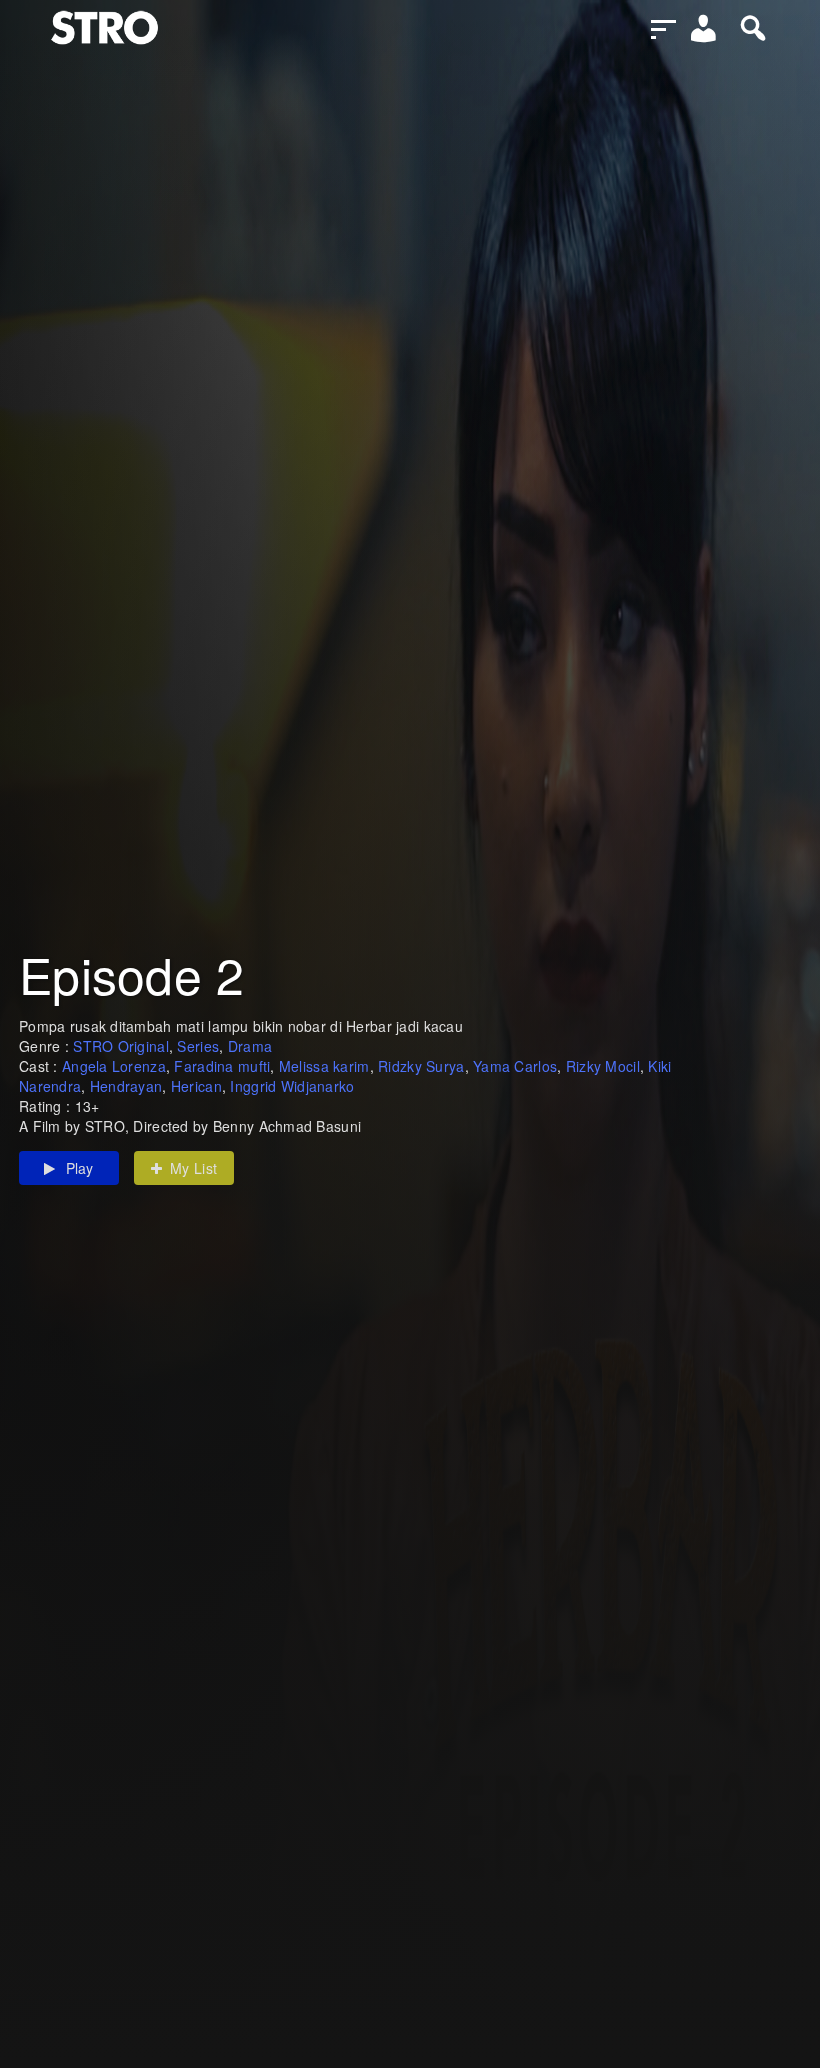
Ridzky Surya (421, 1066)
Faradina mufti (222, 1066)
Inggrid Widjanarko (292, 1086)
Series (198, 1046)
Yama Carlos (515, 1066)
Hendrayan (126, 1086)
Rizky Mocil (603, 1066)
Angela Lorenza (114, 1066)
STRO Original (121, 1046)
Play (80, 1168)
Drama (250, 1046)
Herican (196, 1086)
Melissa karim (324, 1066)
